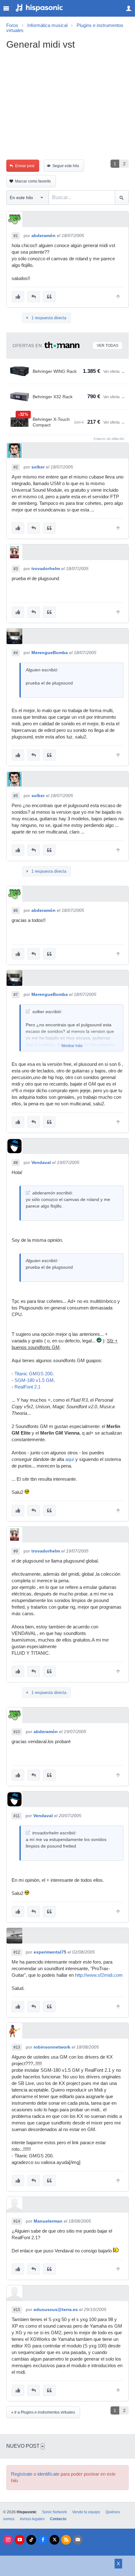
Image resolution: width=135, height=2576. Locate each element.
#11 (17, 1816)
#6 (16, 911)
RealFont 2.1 (27, 1387)
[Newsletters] (78, 2540)
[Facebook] (43, 2540)
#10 (17, 1732)
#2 (16, 467)
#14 (17, 2221)
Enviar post (25, 166)
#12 (17, 1952)
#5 (16, 796)
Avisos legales (32, 2519)
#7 (16, 995)
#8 (16, 1163)
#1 (16, 236)
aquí (70, 1459)
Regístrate (22, 2474)
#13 (17, 2047)
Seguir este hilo (66, 166)
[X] (54, 2540)
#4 (16, 653)
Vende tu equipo (86, 2512)
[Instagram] (8, 2540)
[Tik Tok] (31, 2540)
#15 (17, 2310)
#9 (16, 1551)
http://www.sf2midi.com (99, 1975)
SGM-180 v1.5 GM (34, 1380)
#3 (16, 569)
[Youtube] (20, 2540)
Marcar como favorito (33, 181)
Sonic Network (54, 2512)
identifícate (48, 2474)
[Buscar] (122, 198)
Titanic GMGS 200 (33, 1374)
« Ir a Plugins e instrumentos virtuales (43, 2412)
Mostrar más (72, 1046)
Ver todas (108, 346)
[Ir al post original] (28, 1011)
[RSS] (66, 2540)
